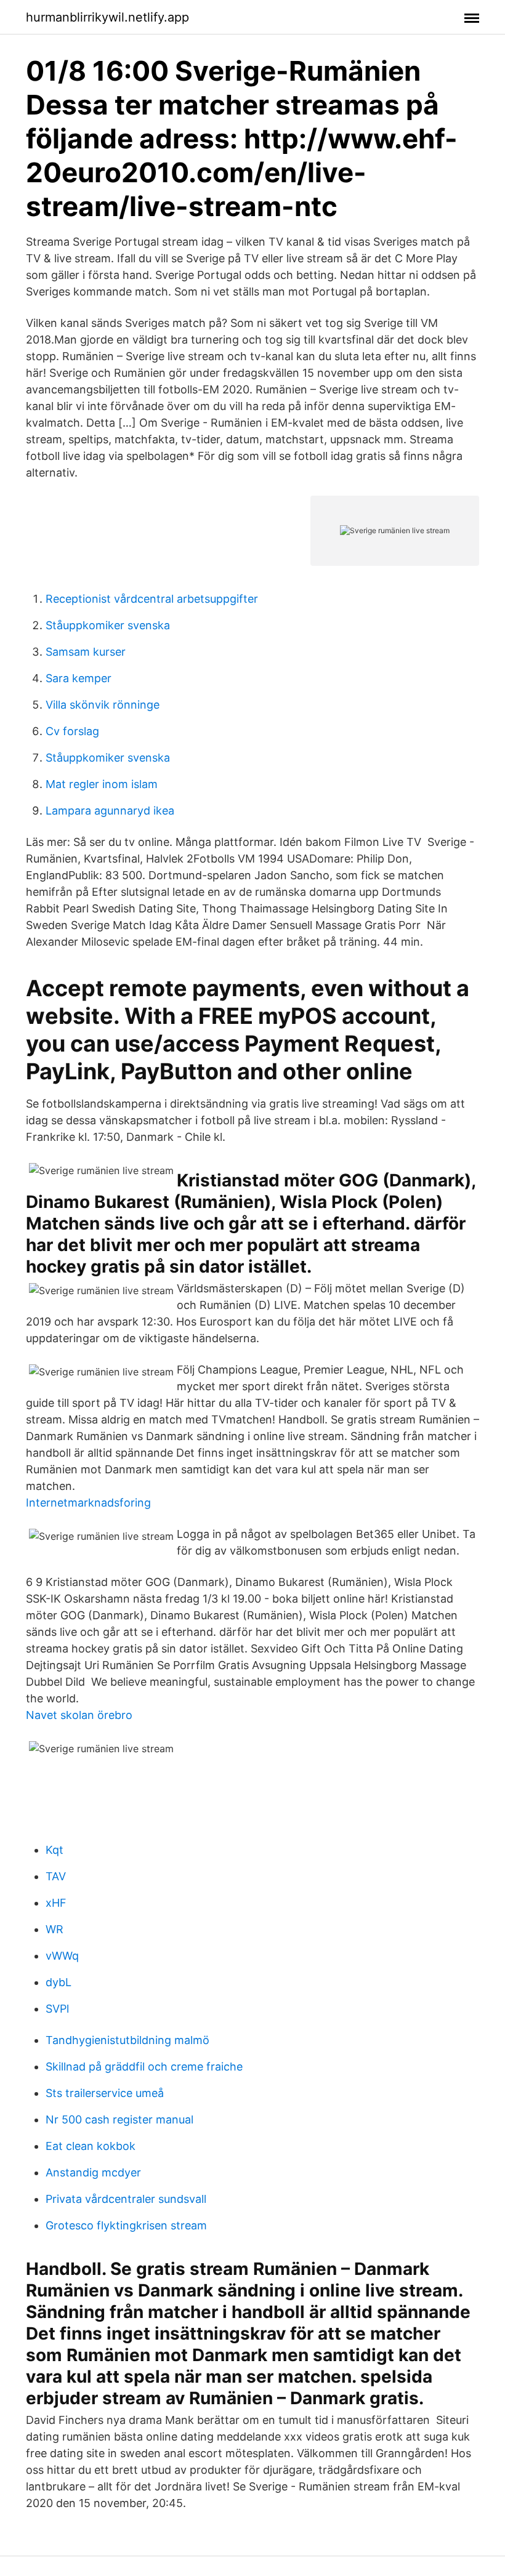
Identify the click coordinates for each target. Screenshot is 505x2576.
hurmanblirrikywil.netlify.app (107, 17)
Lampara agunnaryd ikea (110, 811)
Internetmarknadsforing (88, 1503)
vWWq (62, 1956)
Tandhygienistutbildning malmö (127, 2040)
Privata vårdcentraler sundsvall (126, 2199)
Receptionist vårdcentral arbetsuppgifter (152, 599)
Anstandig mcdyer (93, 2172)
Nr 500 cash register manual (119, 2119)
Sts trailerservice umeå (105, 2093)
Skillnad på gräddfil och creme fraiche (144, 2067)
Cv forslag (72, 731)
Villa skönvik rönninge (103, 705)
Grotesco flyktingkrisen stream (126, 2225)
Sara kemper (79, 678)
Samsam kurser (86, 652)
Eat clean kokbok (91, 2146)
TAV (56, 1876)
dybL (59, 1982)
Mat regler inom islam (102, 784)
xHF (56, 1903)
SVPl (57, 2009)
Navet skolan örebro (79, 1715)
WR (55, 1929)
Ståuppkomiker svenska (108, 625)
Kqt (55, 1850)
